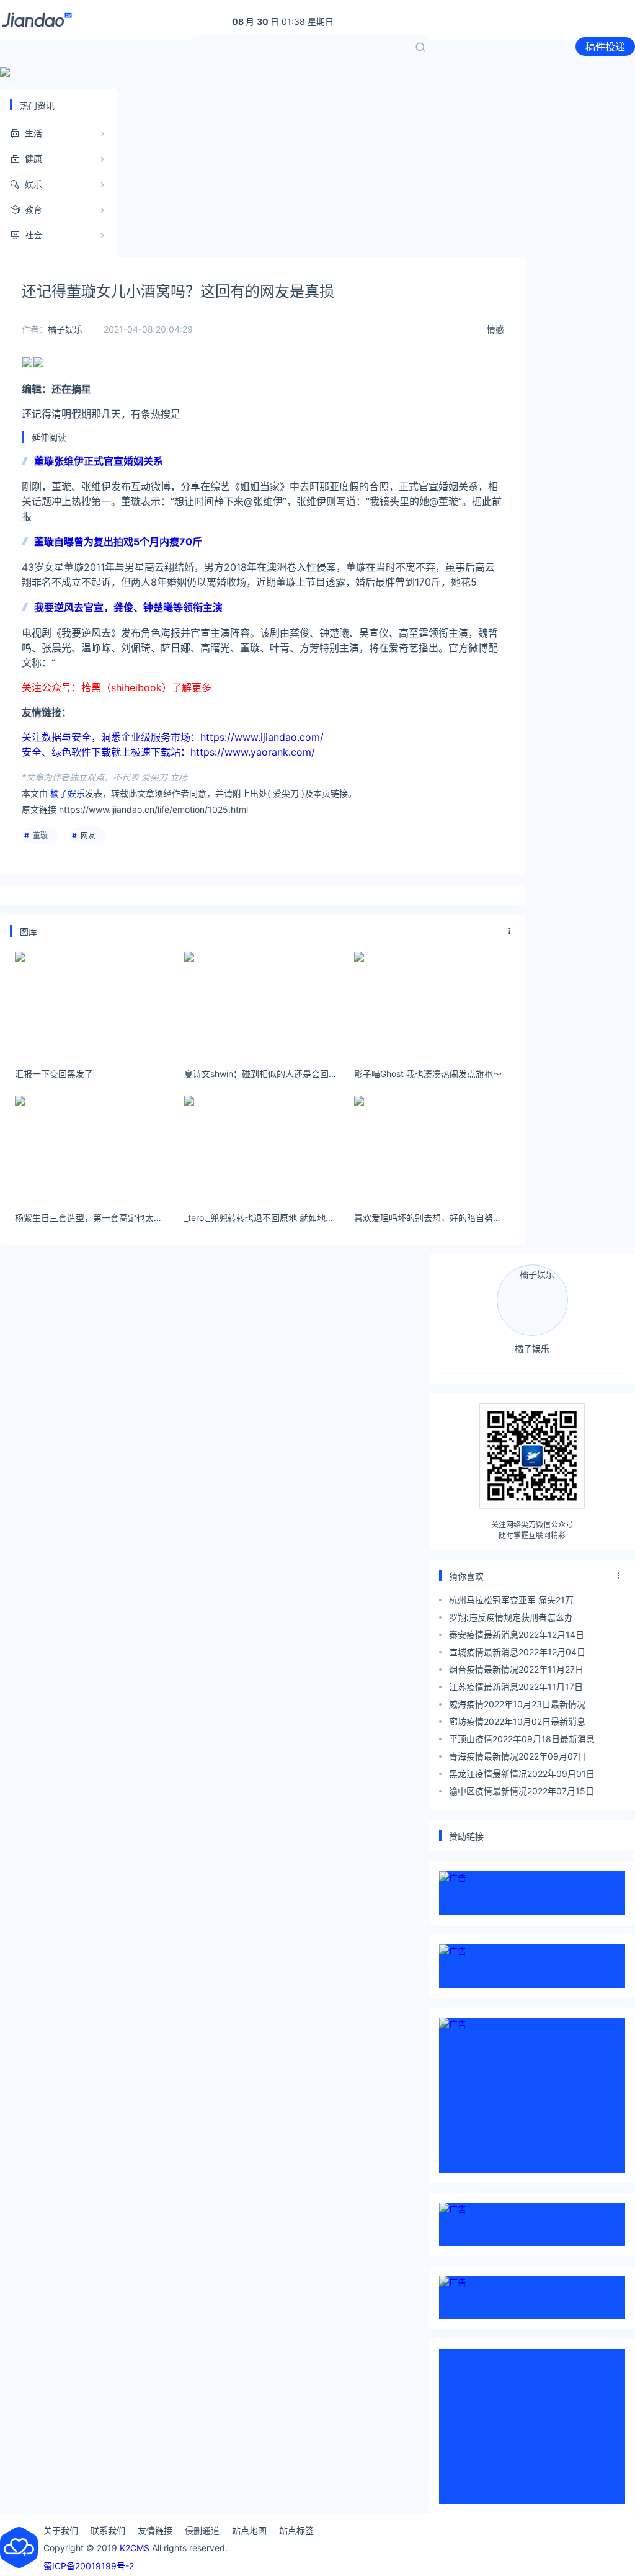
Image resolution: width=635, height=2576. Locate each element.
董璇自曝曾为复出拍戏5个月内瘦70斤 (118, 542)
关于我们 (61, 2530)
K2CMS (135, 2548)
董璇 (40, 835)
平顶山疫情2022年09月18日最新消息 (522, 1739)
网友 (88, 835)
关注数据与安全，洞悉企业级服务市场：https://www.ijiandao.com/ (173, 737)
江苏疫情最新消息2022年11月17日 (516, 1687)
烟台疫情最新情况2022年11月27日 (516, 1669)
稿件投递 (605, 47)
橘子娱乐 (65, 329)
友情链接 (155, 2530)
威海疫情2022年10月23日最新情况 (517, 1704)
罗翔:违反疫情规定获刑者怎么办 (511, 1617)
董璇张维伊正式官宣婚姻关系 (99, 461)
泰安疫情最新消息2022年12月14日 (517, 1635)
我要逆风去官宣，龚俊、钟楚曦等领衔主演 (128, 607)
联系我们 (108, 2530)
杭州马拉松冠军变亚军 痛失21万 (511, 1600)
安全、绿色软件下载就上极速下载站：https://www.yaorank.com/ (168, 752)
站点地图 (249, 2530)
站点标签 (296, 2530)
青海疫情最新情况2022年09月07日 (518, 1756)
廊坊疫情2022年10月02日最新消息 (517, 1721)
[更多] (510, 931)
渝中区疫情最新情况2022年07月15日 (522, 1791)
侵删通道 (202, 2530)
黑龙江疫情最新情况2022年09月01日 (522, 1773)
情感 (495, 329)
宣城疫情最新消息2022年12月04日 (517, 1652)
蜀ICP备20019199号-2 (89, 2566)
